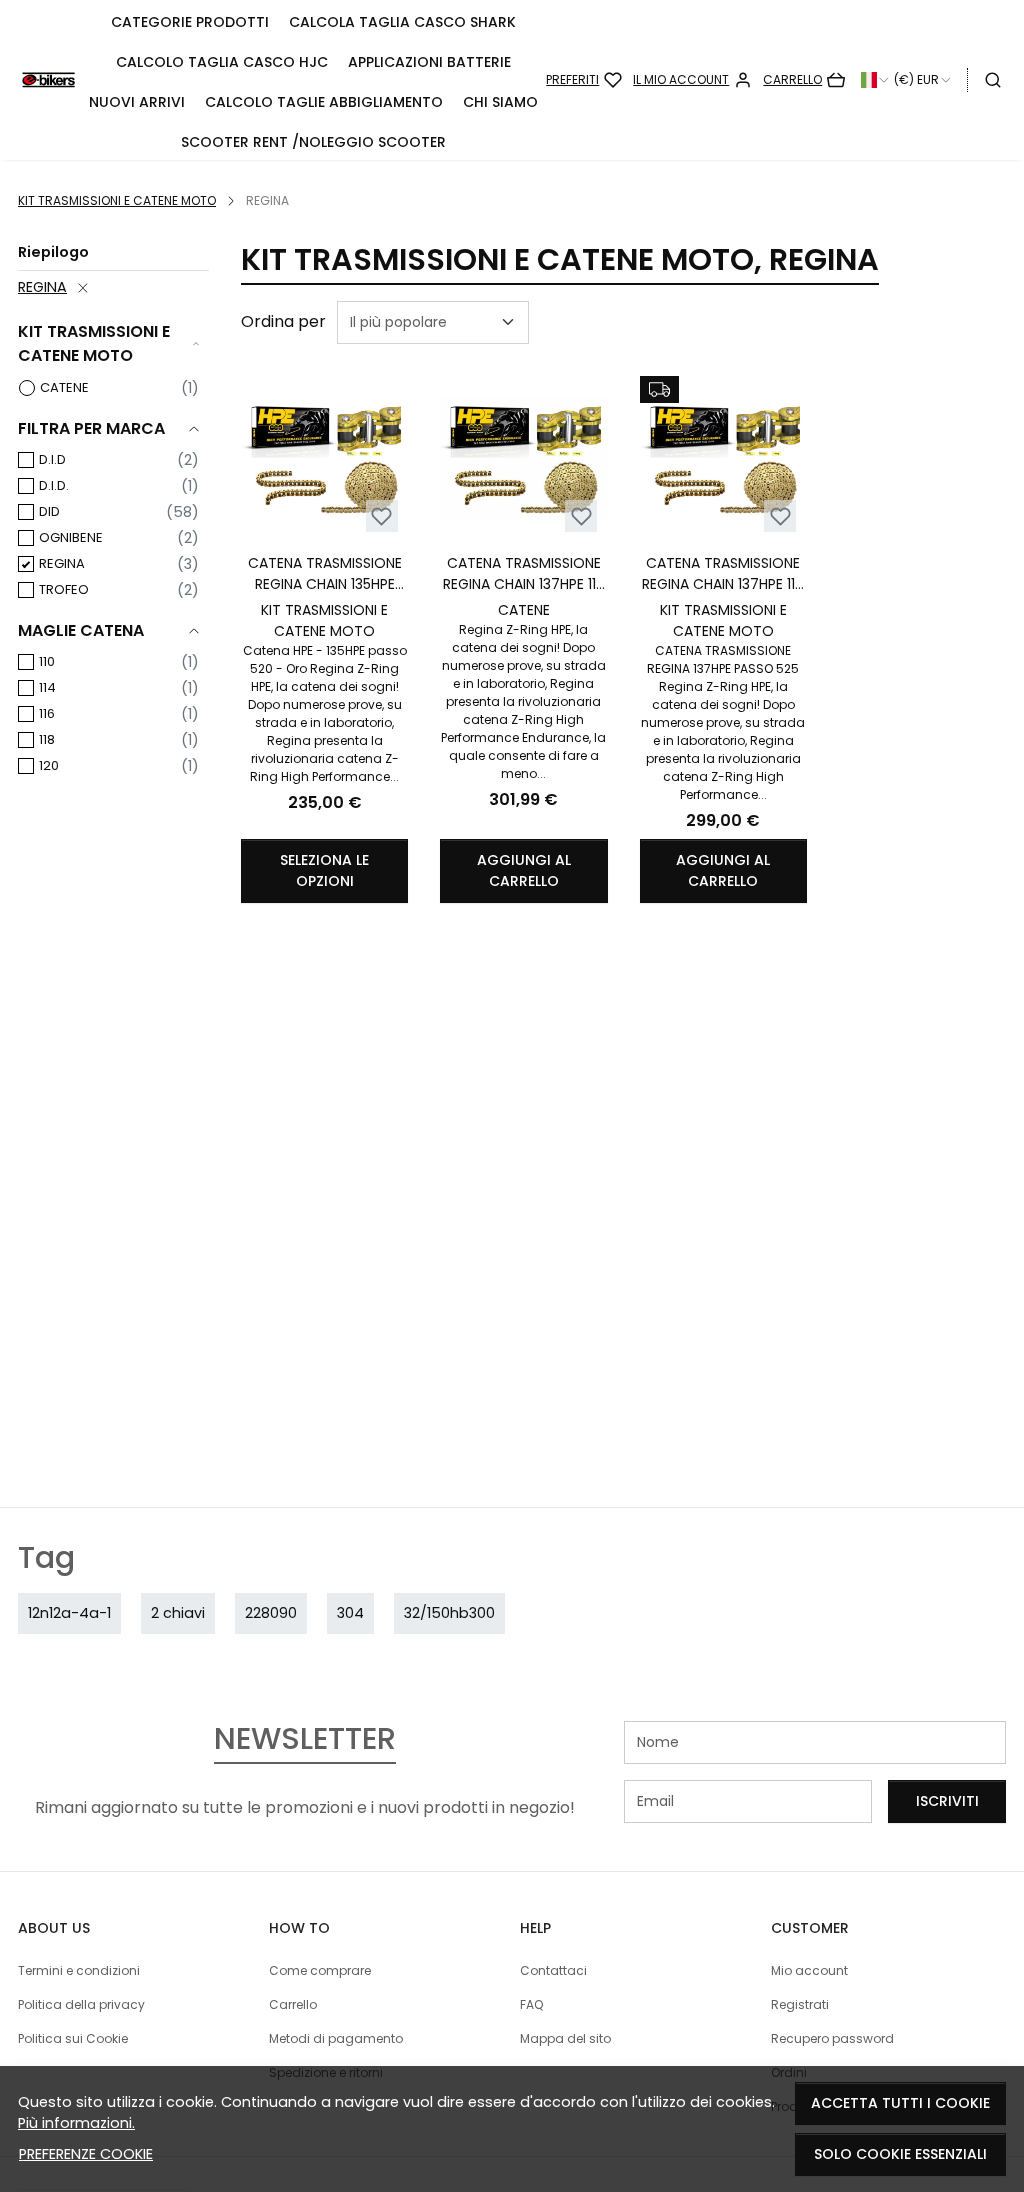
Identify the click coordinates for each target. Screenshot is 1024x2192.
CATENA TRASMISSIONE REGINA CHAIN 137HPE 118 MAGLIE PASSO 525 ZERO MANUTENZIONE (524, 574)
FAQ (531, 2004)
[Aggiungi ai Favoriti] (381, 516)
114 (47, 687)
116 (47, 713)
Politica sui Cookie (73, 2038)
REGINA (42, 287)
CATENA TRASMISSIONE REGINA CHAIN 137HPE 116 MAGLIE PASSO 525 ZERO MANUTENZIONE (723, 574)
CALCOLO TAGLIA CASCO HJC (222, 62)
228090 (271, 1613)
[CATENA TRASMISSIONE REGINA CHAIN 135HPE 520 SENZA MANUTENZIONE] (324, 459)
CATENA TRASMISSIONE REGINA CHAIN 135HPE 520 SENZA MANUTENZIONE (325, 574)
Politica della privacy (81, 2004)
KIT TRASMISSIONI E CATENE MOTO (117, 200)
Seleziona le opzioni (324, 870)
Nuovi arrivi (137, 102)
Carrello (293, 2004)
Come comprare (320, 1970)
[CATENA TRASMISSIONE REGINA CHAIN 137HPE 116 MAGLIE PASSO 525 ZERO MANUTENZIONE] (723, 459)
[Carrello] (804, 80)
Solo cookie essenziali (900, 2154)
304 (350, 1613)
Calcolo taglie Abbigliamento (324, 102)
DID (49, 511)
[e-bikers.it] (48, 80)
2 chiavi (178, 1613)
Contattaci (553, 1970)
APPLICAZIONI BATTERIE (429, 62)
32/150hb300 (449, 1613)
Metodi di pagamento (336, 2038)
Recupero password (832, 2038)
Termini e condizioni (79, 1970)
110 (47, 661)
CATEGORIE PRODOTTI (190, 22)
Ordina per (283, 321)
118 (47, 739)
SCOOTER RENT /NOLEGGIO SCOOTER (313, 142)
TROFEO (64, 589)
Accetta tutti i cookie (900, 2103)
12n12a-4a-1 (69, 1613)
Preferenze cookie (86, 2154)
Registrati (800, 2004)
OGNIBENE (71, 537)
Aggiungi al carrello (524, 870)
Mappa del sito (565, 2038)
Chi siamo (500, 102)
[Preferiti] (584, 80)
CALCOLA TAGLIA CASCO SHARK (402, 22)
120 (49, 765)
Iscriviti (947, 1801)
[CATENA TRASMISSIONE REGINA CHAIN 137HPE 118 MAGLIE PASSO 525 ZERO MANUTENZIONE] (523, 459)
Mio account (809, 1970)
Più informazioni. (76, 2123)
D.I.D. (54, 485)
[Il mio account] (692, 80)
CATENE (64, 387)
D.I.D (52, 459)
